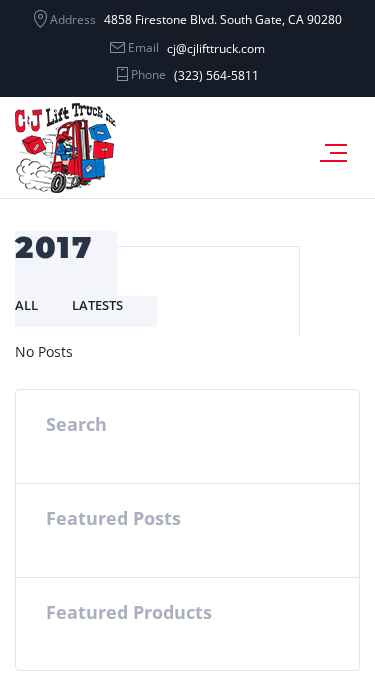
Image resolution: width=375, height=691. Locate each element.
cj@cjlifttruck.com (216, 48)
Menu (340, 153)
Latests (97, 305)
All (26, 305)
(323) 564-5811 (216, 75)
